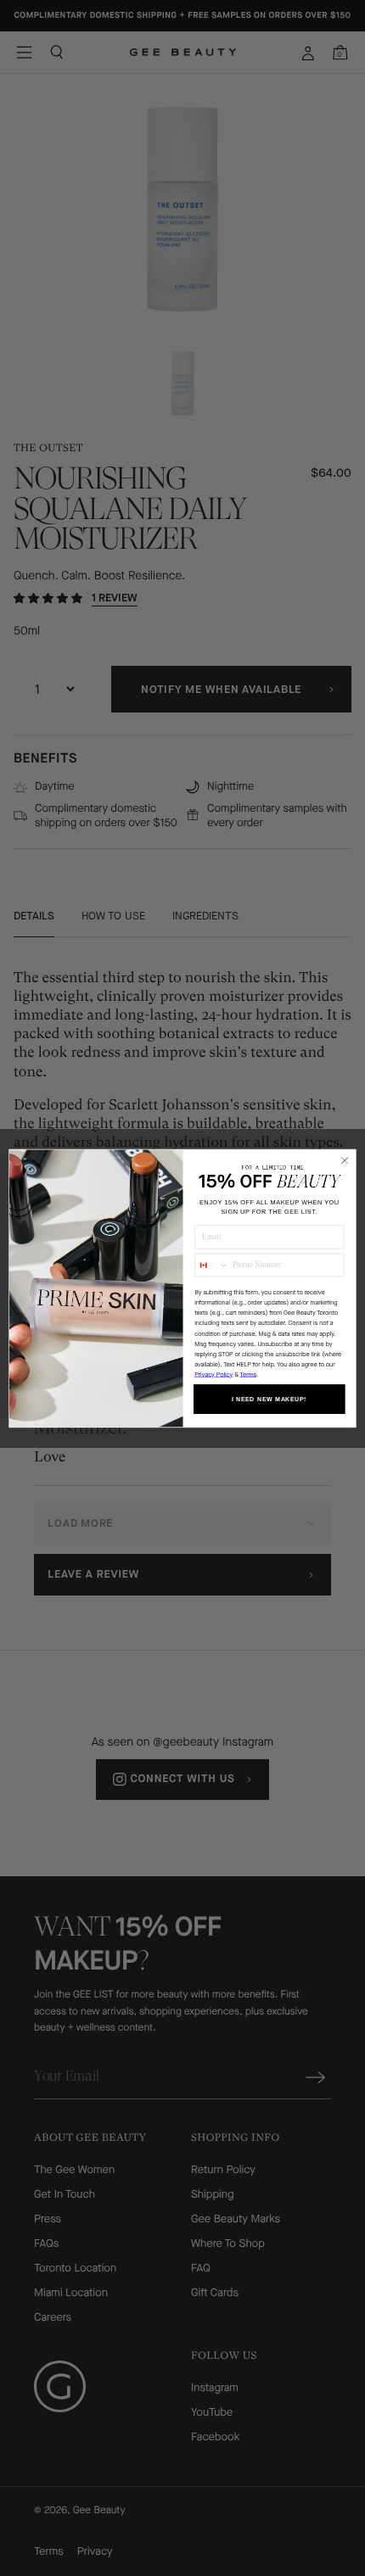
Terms (249, 1374)
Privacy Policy (213, 1374)
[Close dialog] (345, 1160)
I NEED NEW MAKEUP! (270, 1399)
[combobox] (212, 1265)
